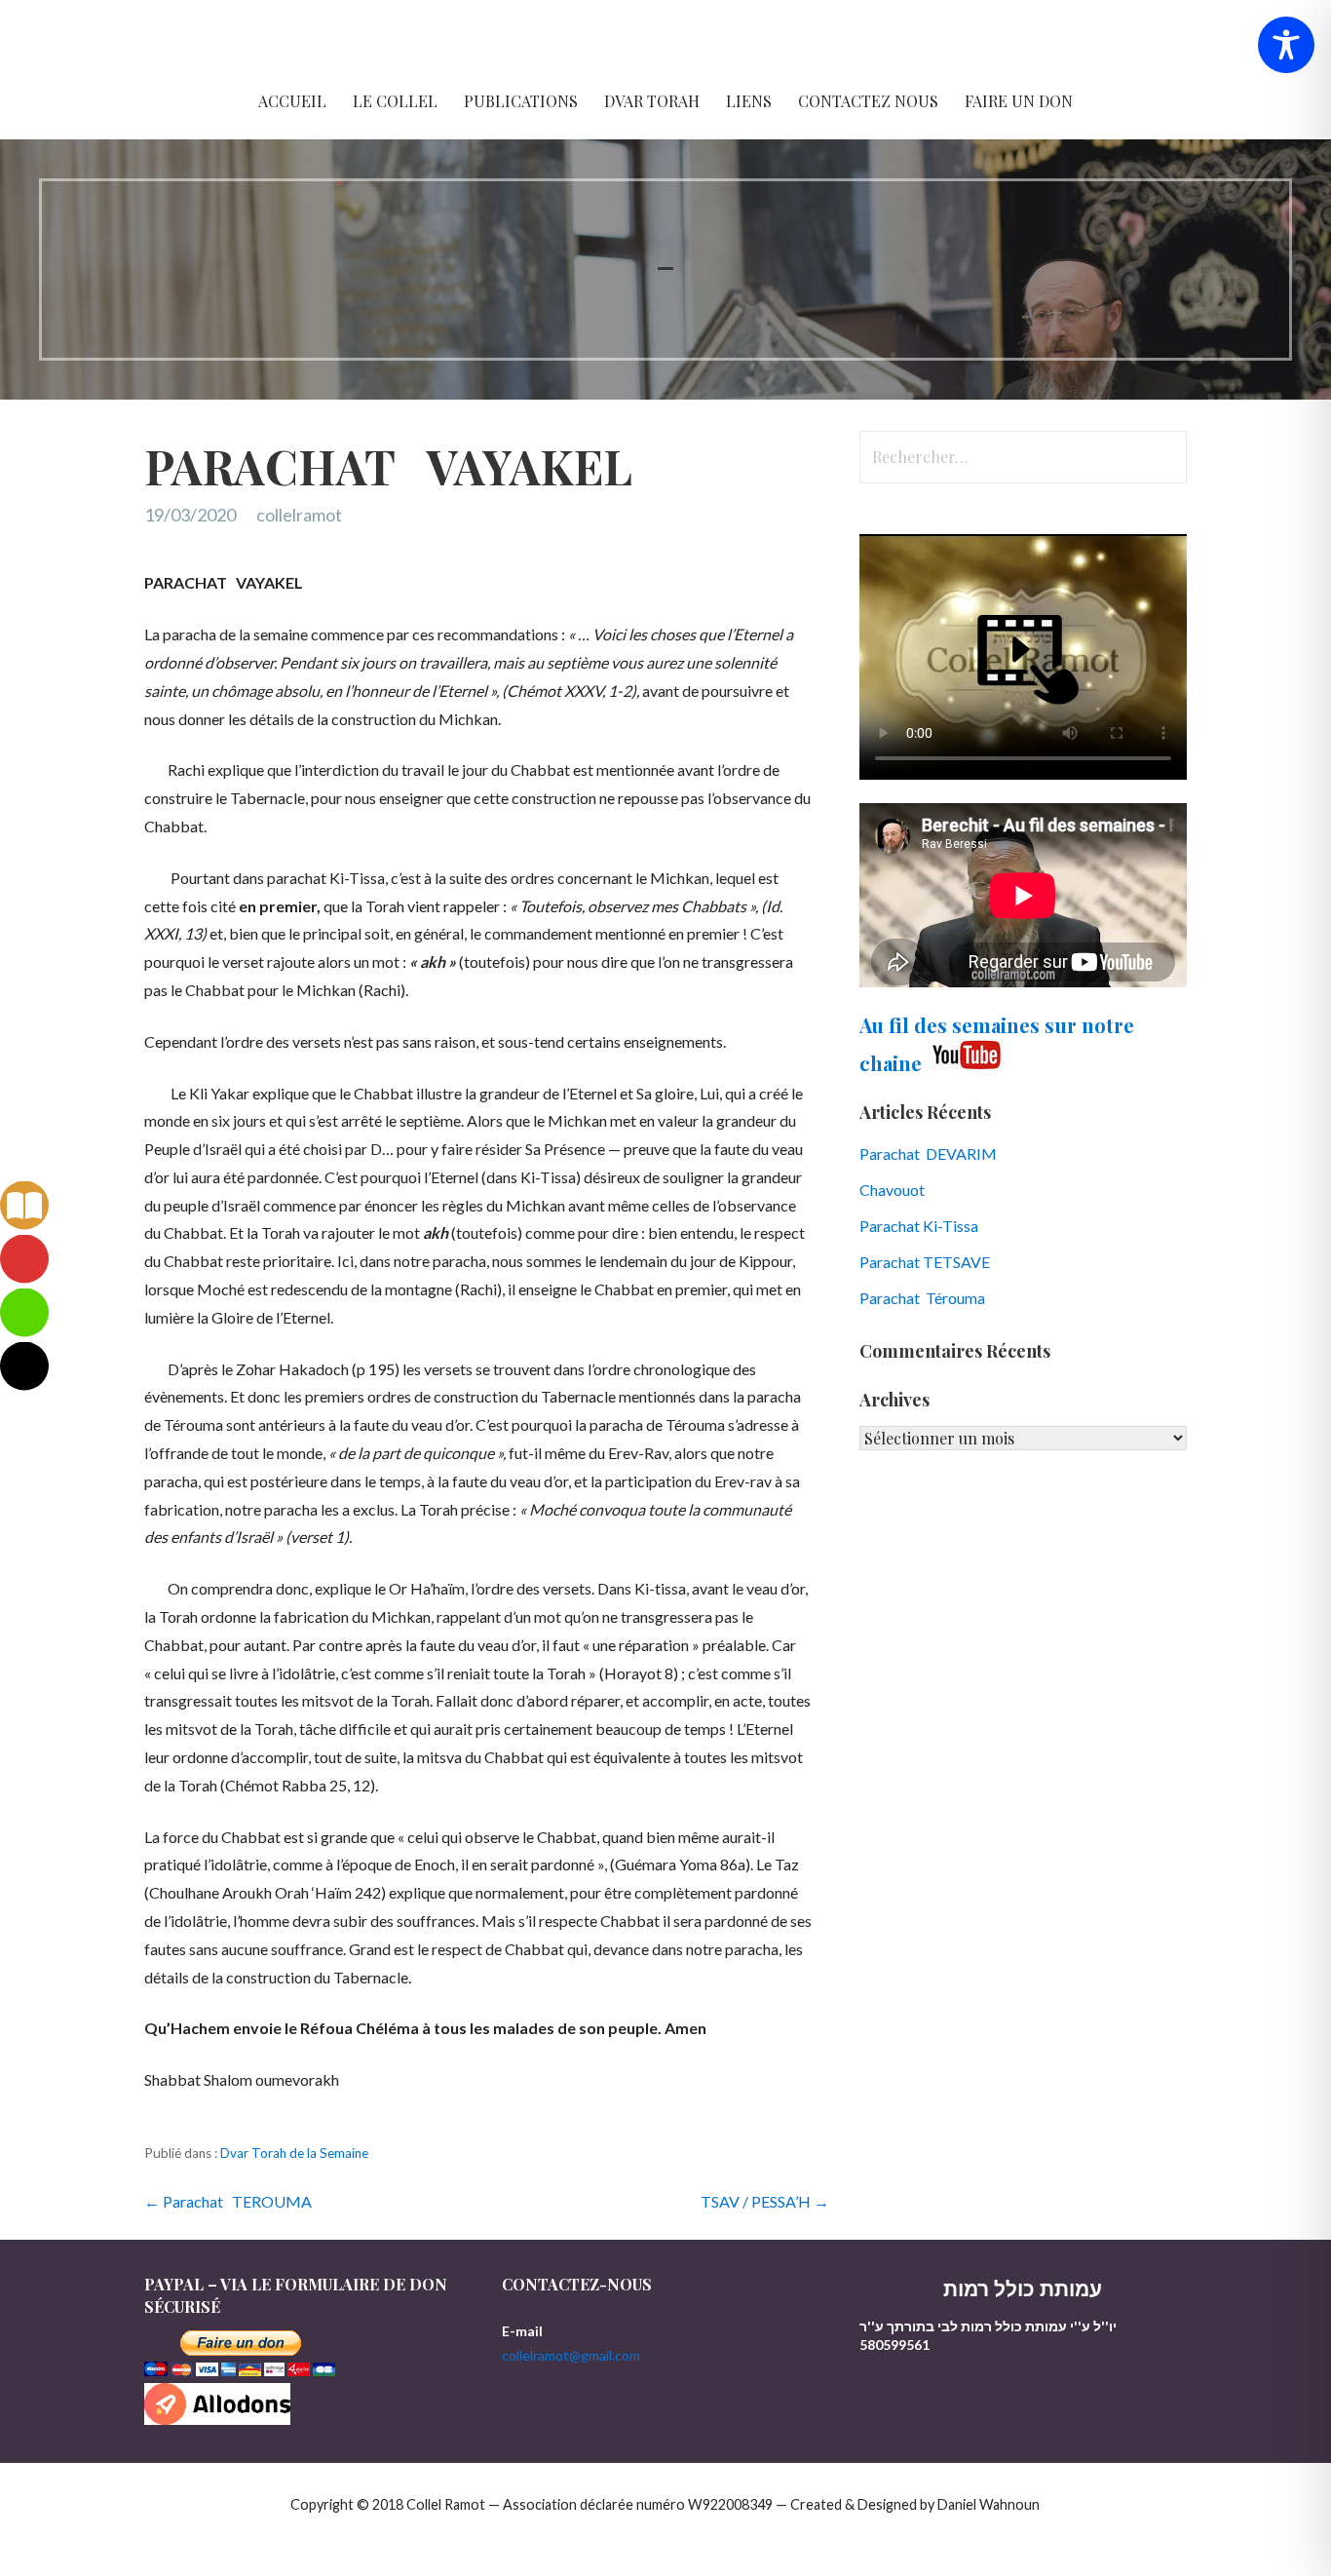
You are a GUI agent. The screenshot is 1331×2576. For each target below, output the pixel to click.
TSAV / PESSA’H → (765, 2201)
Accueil (292, 101)
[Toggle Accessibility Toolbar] (1286, 45)
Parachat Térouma (922, 1298)
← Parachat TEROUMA (228, 2201)
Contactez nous (868, 101)
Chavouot (892, 1190)
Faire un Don (1019, 101)
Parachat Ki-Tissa (919, 1226)
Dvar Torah (652, 101)
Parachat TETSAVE (925, 1262)
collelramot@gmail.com (571, 2355)
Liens (749, 101)
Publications (521, 101)
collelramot (299, 515)
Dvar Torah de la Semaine (294, 2153)
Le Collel (395, 101)
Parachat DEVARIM (928, 1153)
